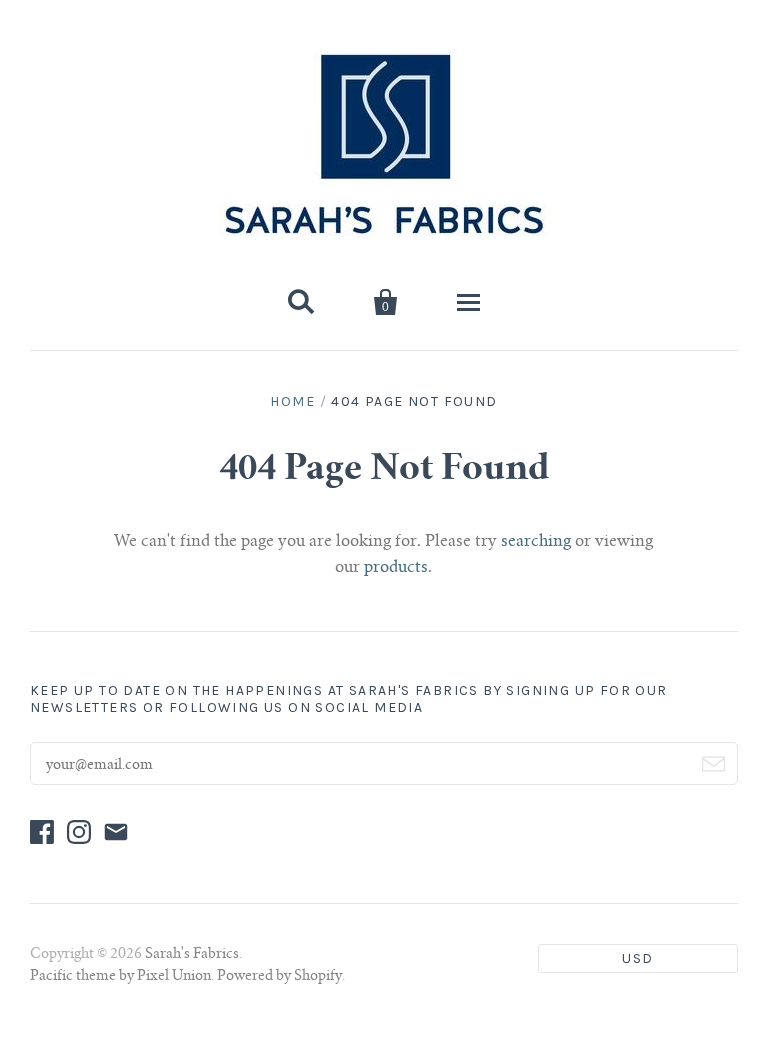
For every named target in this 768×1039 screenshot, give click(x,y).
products (396, 568)
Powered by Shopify (279, 977)
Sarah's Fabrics (192, 955)
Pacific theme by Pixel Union (120, 977)
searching (536, 542)
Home (292, 401)
